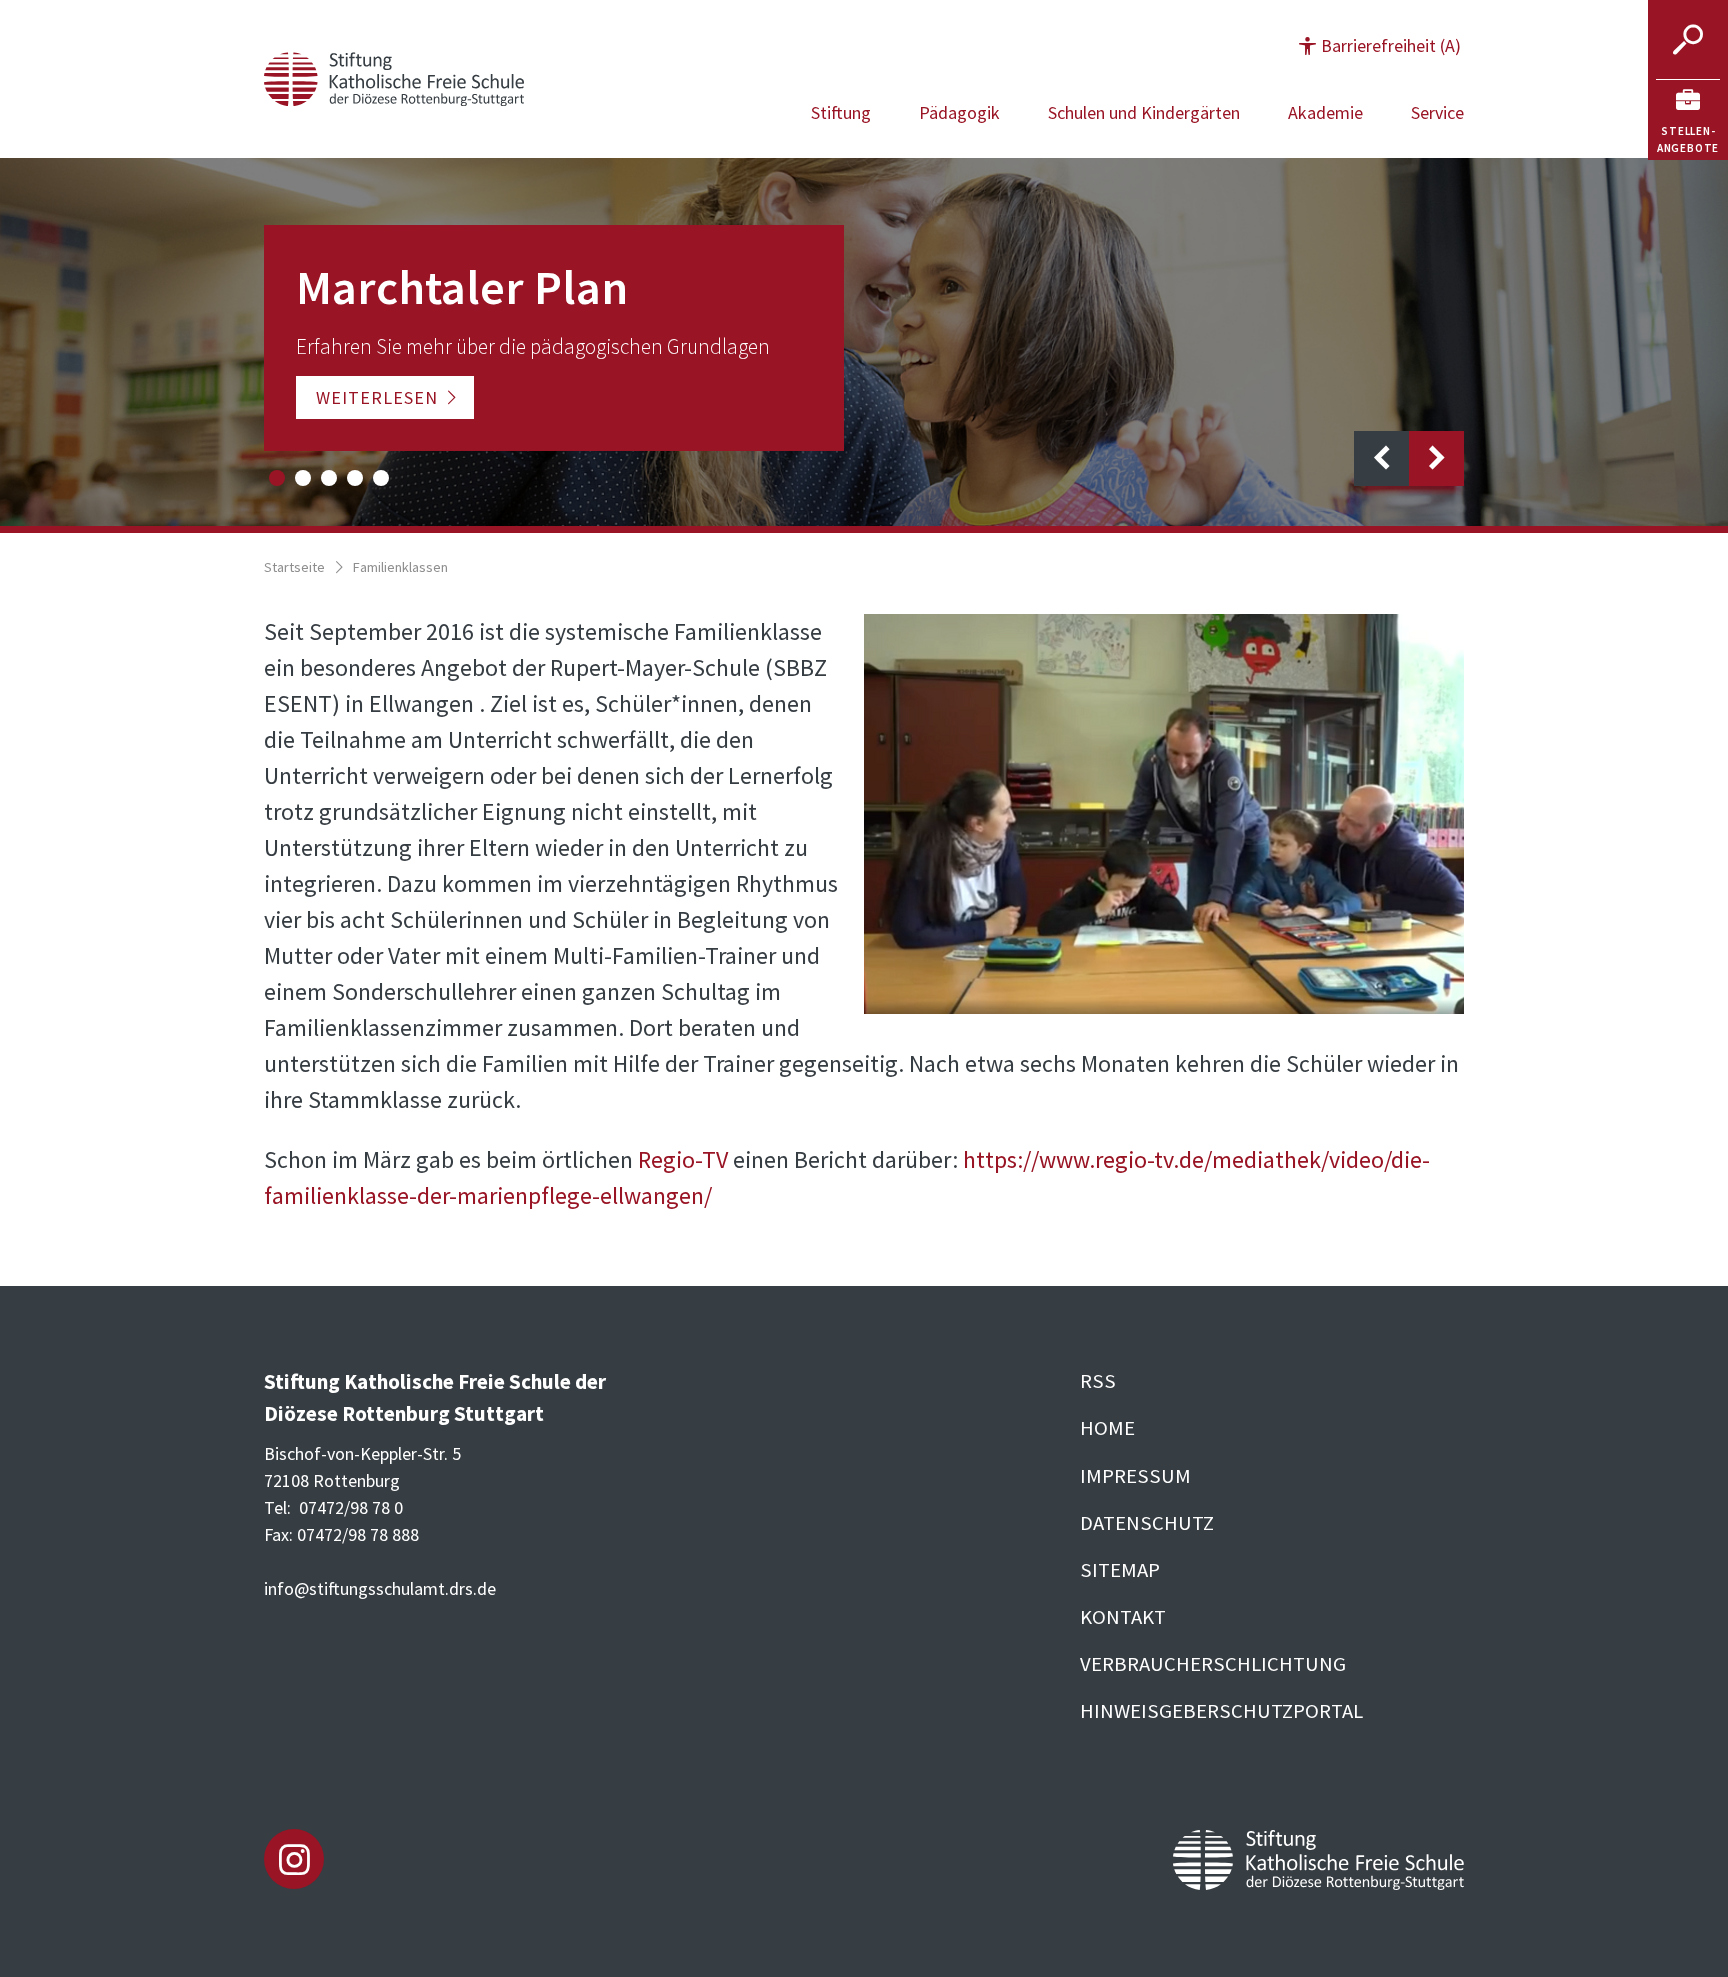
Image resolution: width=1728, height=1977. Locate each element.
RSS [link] (1098, 1381)
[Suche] (1688, 40)
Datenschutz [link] (1147, 1523)
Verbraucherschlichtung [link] (1213, 1664)
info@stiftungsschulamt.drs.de (380, 1588)
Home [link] (1107, 1428)
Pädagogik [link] (959, 112)
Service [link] (1437, 112)
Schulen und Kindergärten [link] (1144, 112)
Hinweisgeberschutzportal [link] (1221, 1711)
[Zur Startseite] (394, 76)
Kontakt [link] (1123, 1617)
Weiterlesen (377, 397)
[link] (1688, 120)
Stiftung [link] (841, 112)
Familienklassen (400, 567)
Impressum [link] (1135, 1476)
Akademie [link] (1325, 112)
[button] (1380, 45)
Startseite (294, 567)
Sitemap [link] (1120, 1570)
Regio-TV (683, 1159)
